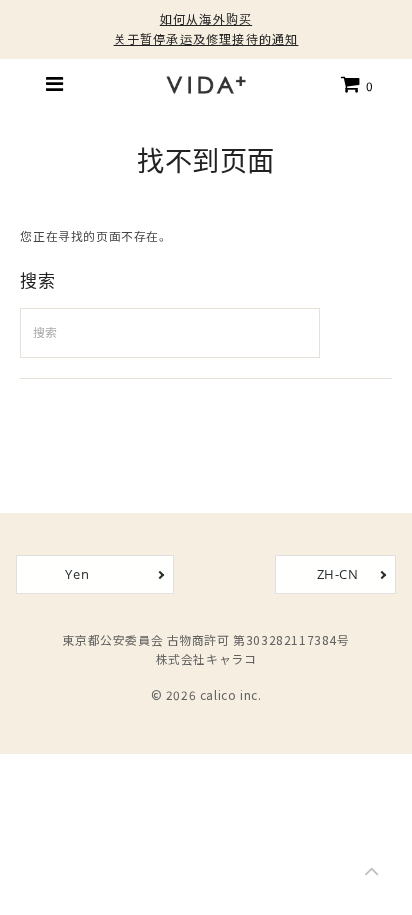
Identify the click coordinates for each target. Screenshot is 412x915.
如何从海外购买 (206, 18)
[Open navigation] (54, 84)
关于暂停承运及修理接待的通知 (206, 38)
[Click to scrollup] (372, 875)
